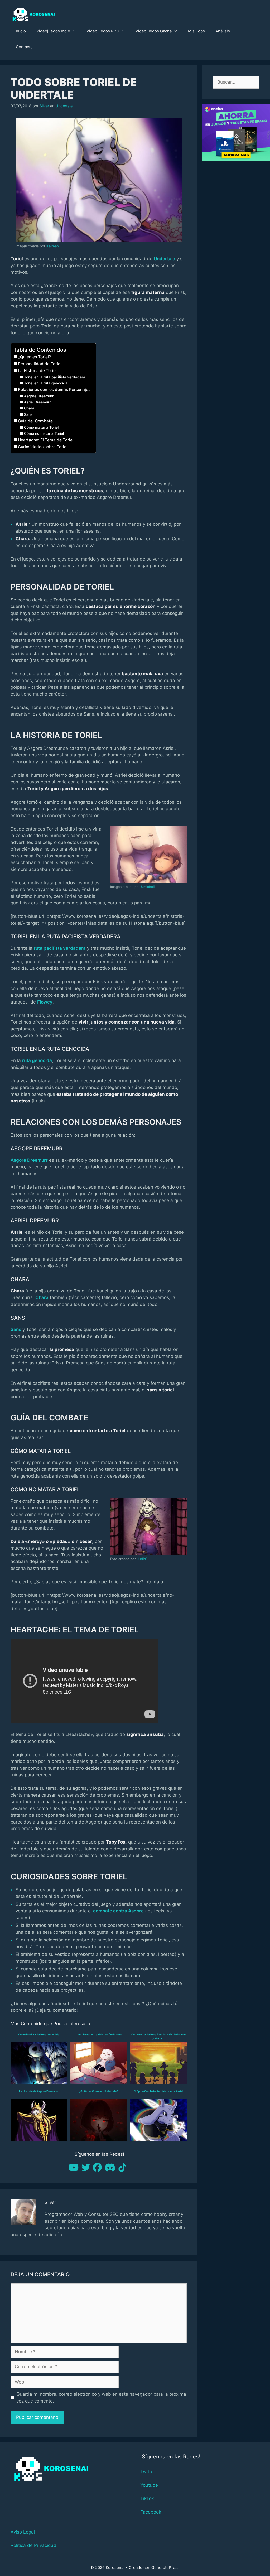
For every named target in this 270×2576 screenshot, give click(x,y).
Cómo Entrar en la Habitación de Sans (98, 2034)
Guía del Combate (35, 421)
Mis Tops (196, 31)
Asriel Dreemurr (37, 402)
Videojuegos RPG (103, 31)
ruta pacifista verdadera (60, 948)
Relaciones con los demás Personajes (54, 390)
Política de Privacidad (33, 2545)
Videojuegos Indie (53, 31)
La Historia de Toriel (37, 371)
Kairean (53, 246)
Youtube (149, 2485)
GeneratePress (165, 2567)
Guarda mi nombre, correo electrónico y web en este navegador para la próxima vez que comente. (101, 2397)
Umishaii (148, 887)
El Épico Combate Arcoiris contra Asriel (158, 2091)
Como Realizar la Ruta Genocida (39, 2034)
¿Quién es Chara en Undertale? (98, 2091)
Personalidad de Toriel (40, 364)
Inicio (21, 31)
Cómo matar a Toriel (41, 427)
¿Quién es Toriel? (34, 357)
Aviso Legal (23, 2532)
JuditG (142, 1559)
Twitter (148, 2472)
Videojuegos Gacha (154, 31)
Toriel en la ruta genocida (46, 383)
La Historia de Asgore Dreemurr (39, 2091)
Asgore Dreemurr (39, 396)
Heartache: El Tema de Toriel (46, 440)
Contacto (24, 47)
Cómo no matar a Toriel (44, 433)
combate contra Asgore (118, 1911)
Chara (29, 408)
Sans (28, 414)
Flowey (45, 1002)
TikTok (147, 2498)
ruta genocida (37, 1060)
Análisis (223, 31)
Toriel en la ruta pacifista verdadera (55, 377)
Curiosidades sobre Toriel (43, 447)
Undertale (64, 106)
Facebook (151, 2512)
